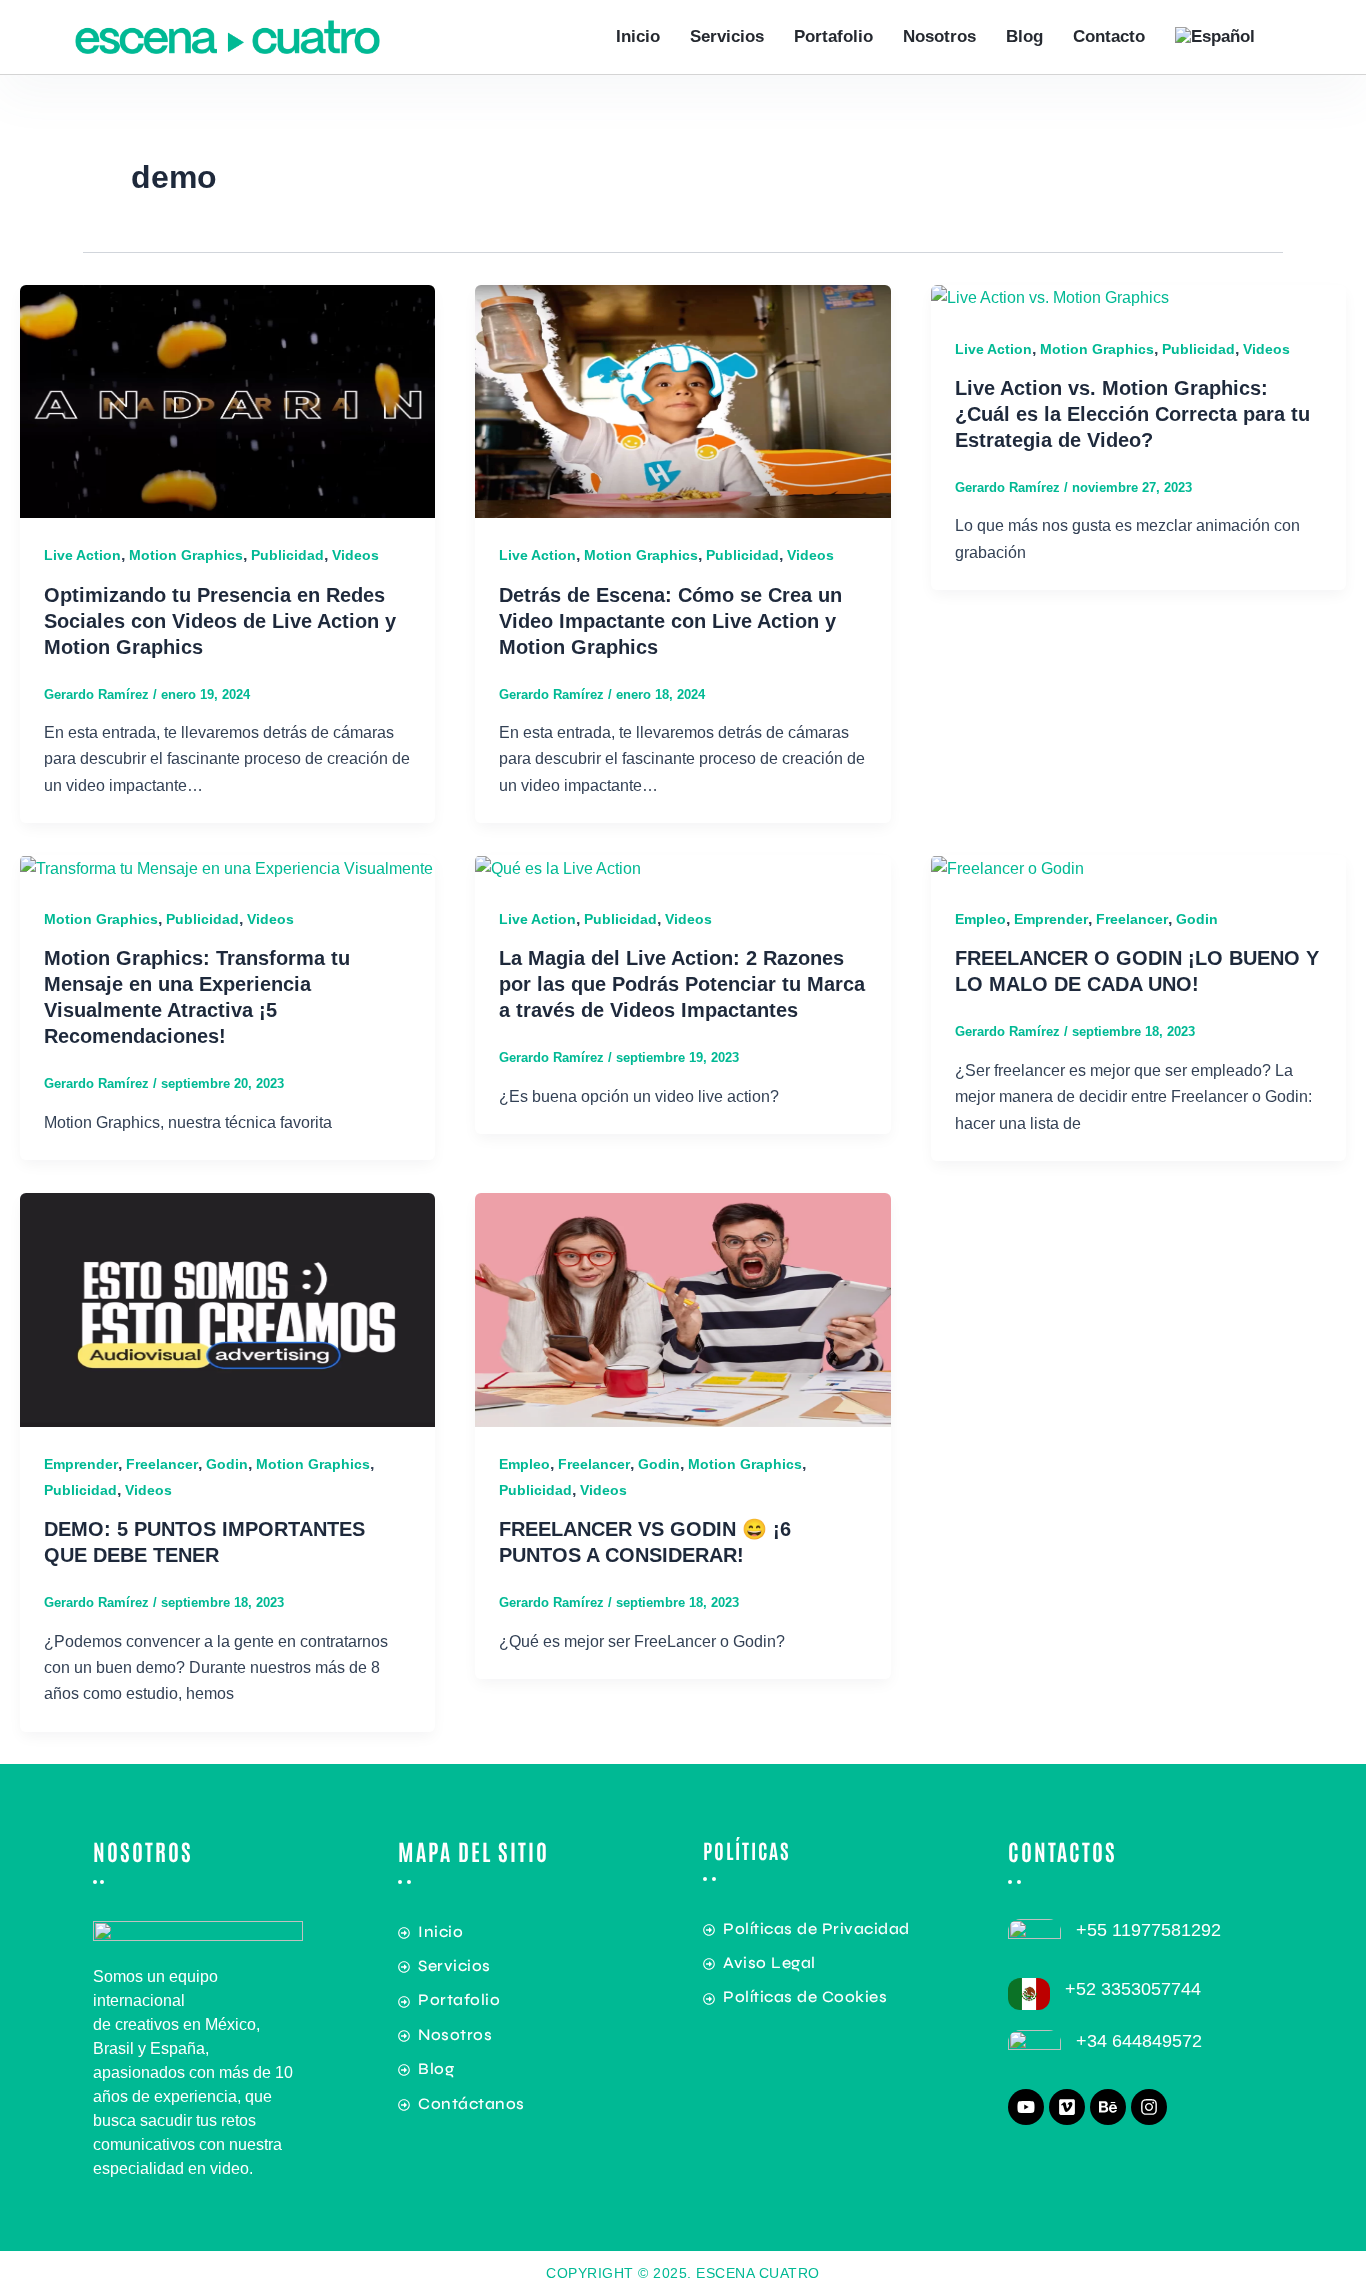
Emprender (1051, 919)
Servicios (727, 36)
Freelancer (1132, 919)
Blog (1024, 36)
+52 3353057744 (1133, 1989)
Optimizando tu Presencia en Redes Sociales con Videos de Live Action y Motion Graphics (220, 621)
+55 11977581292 (1148, 1930)
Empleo (980, 919)
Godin (1197, 919)
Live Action (82, 555)
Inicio (638, 36)
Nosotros (939, 36)
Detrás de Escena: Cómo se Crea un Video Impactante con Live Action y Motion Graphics (670, 621)
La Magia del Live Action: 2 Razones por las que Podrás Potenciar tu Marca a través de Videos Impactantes (682, 984)
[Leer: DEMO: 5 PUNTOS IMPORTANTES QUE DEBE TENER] (227, 1308)
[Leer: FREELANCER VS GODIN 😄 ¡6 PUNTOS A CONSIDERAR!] (682, 1308)
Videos (355, 555)
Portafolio (833, 36)
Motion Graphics (186, 555)
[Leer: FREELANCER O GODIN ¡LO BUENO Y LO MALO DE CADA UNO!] (1007, 867)
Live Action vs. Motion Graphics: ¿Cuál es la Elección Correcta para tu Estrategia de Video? (1132, 414)
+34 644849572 (1139, 2041)
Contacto (1109, 36)
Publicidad (287, 555)
